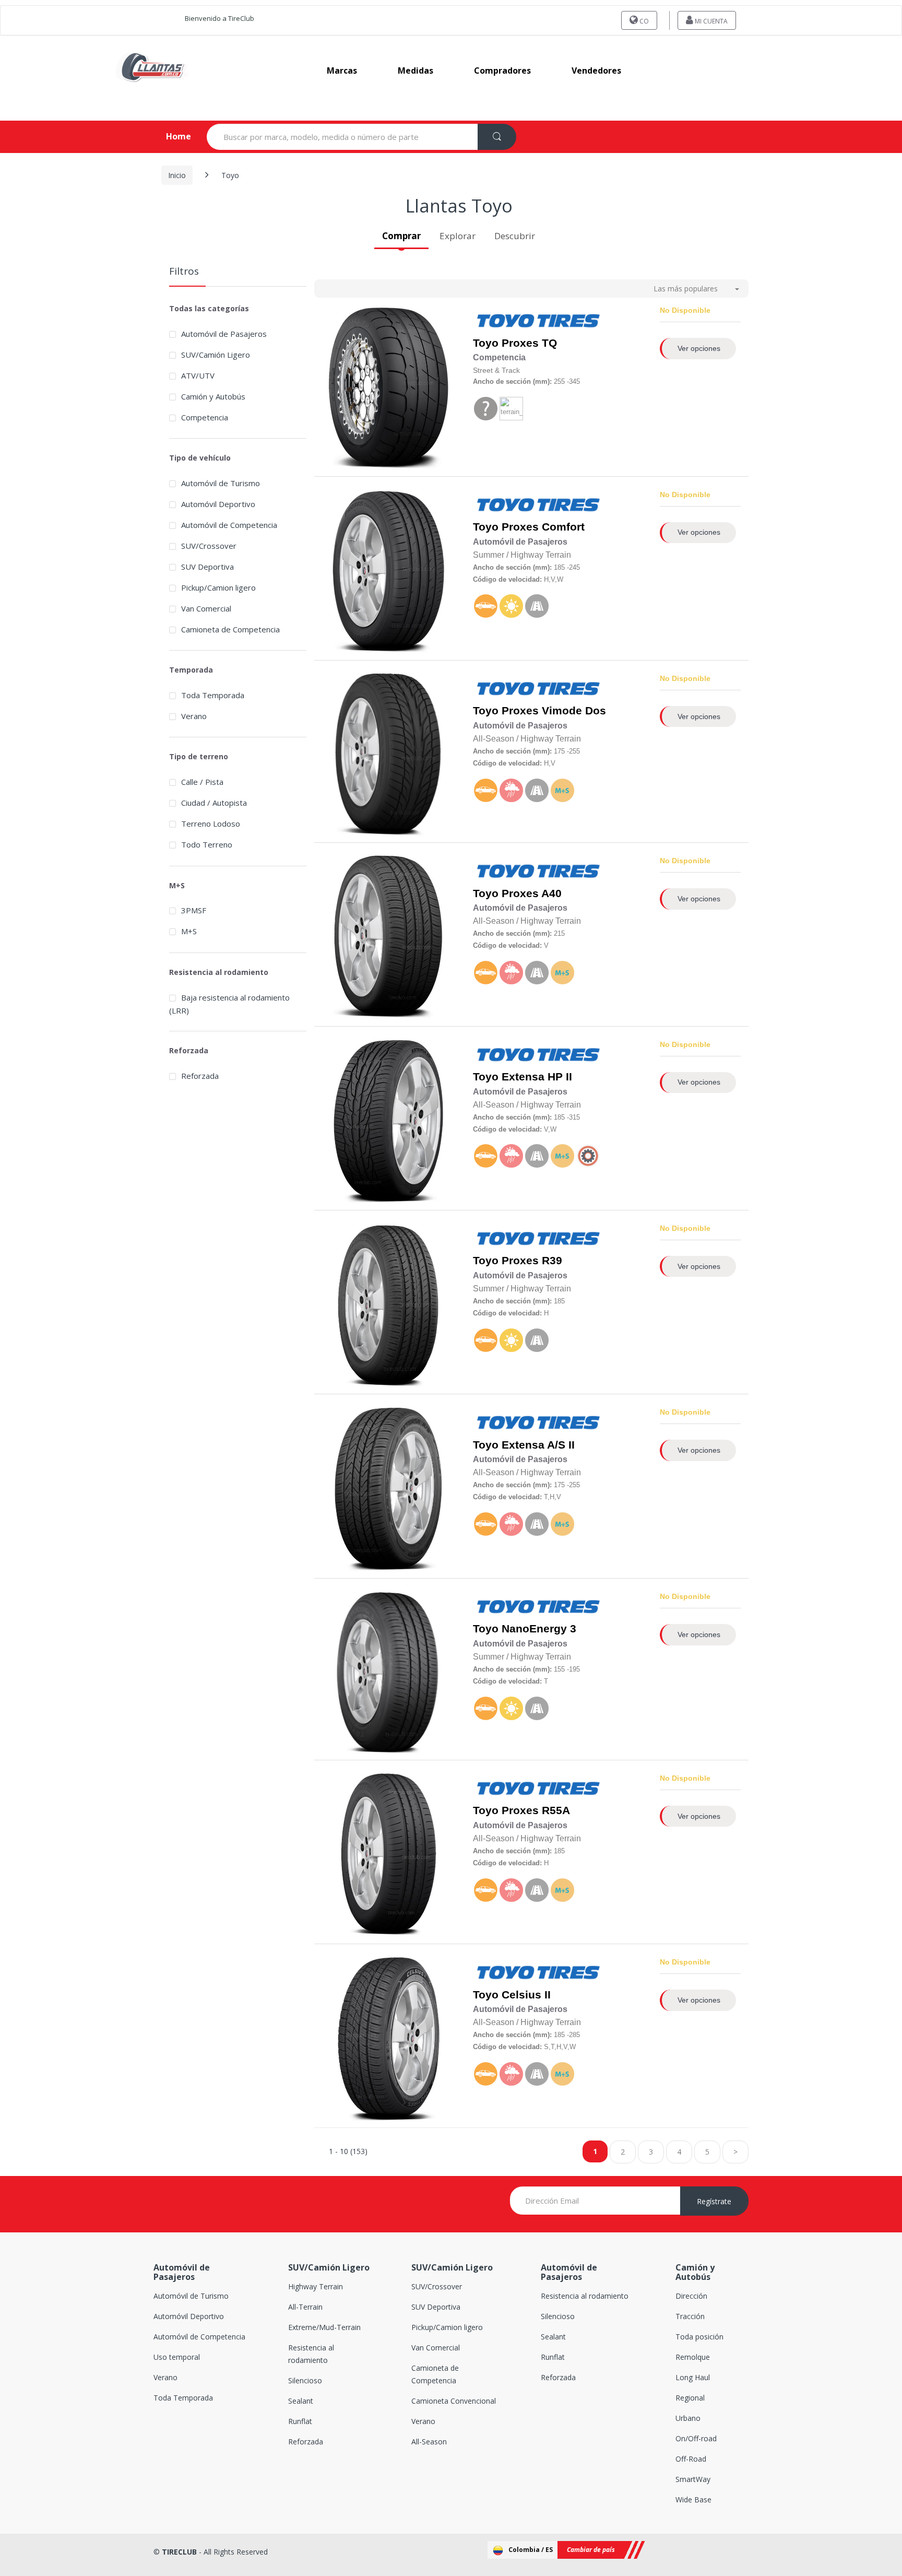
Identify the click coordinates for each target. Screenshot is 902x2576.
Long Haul (693, 2377)
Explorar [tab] (458, 236)
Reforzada (200, 1076)
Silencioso (305, 2380)
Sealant (301, 2401)
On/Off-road (696, 2438)
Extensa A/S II (538, 1445)
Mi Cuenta (710, 21)
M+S (189, 931)
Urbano (688, 2418)
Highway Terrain (316, 2286)
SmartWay (693, 2479)
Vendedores (596, 70)
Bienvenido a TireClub (219, 18)
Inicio (177, 175)
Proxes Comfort (543, 527)
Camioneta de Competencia (230, 629)
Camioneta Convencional (454, 2401)
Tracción (690, 2316)
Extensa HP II (537, 1077)
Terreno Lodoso (211, 824)
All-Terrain (305, 2307)
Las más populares (686, 289)
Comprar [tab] (401, 236)
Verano (194, 716)
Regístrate (714, 2201)
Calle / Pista (202, 782)
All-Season (429, 2442)
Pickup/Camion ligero (218, 587)
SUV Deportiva (207, 567)
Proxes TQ (529, 343)
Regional (690, 2398)
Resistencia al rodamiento (585, 2296)
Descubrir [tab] (515, 236)
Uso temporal (177, 2357)
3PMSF (194, 910)
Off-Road (691, 2459)
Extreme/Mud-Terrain (324, 2327)
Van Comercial (206, 608)
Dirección (691, 2296)
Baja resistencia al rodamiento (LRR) (229, 1004)
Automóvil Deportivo (218, 504)
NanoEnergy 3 (539, 1629)
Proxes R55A (536, 1810)
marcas (342, 70)
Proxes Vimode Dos (554, 711)
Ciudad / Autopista (214, 803)
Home (170, 136)
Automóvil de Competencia (229, 525)
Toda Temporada (213, 695)
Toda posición (699, 2337)
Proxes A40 (532, 893)
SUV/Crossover (209, 546)
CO (643, 21)
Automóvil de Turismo (221, 483)
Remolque (693, 2357)
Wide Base (693, 2499)
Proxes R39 (532, 1261)
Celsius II (526, 1995)
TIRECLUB (179, 2552)
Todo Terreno (207, 844)
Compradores (502, 70)
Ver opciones (699, 348)
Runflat (300, 2421)
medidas (416, 70)
